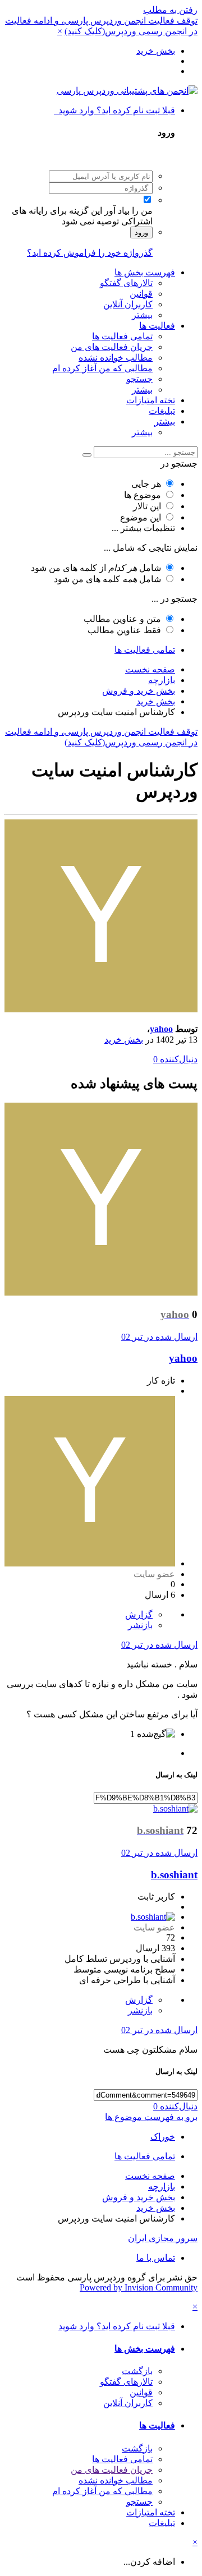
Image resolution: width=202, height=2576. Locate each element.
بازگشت (137, 2371)
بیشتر (142, 315)
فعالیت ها (157, 326)
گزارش (139, 1614)
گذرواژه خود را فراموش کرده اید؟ (90, 253)
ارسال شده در (159, 1337)
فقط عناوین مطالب (124, 630)
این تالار (147, 506)
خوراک (163, 2137)
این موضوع (141, 517)
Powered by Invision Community (139, 2287)
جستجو (139, 379)
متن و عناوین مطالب (122, 619)
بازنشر (140, 1625)
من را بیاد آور (128, 211)
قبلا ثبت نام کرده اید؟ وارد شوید (114, 110)
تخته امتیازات (151, 400)
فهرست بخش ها (145, 272)
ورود (141, 232)
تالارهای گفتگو (126, 283)
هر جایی (146, 484)
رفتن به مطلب (170, 10)
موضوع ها (143, 495)
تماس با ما (156, 2258)
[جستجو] (87, 455)
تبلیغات (162, 411)
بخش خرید (124, 1040)
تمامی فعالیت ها (122, 336)
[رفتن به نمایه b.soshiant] (175, 1808)
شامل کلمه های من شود (107, 579)
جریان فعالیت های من (112, 347)
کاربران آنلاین (128, 304)
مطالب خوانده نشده (116, 358)
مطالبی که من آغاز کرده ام (102, 368)
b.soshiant (174, 1875)
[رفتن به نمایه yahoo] (101, 1009)
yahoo (161, 1029)
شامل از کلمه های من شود (96, 568)
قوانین (141, 294)
